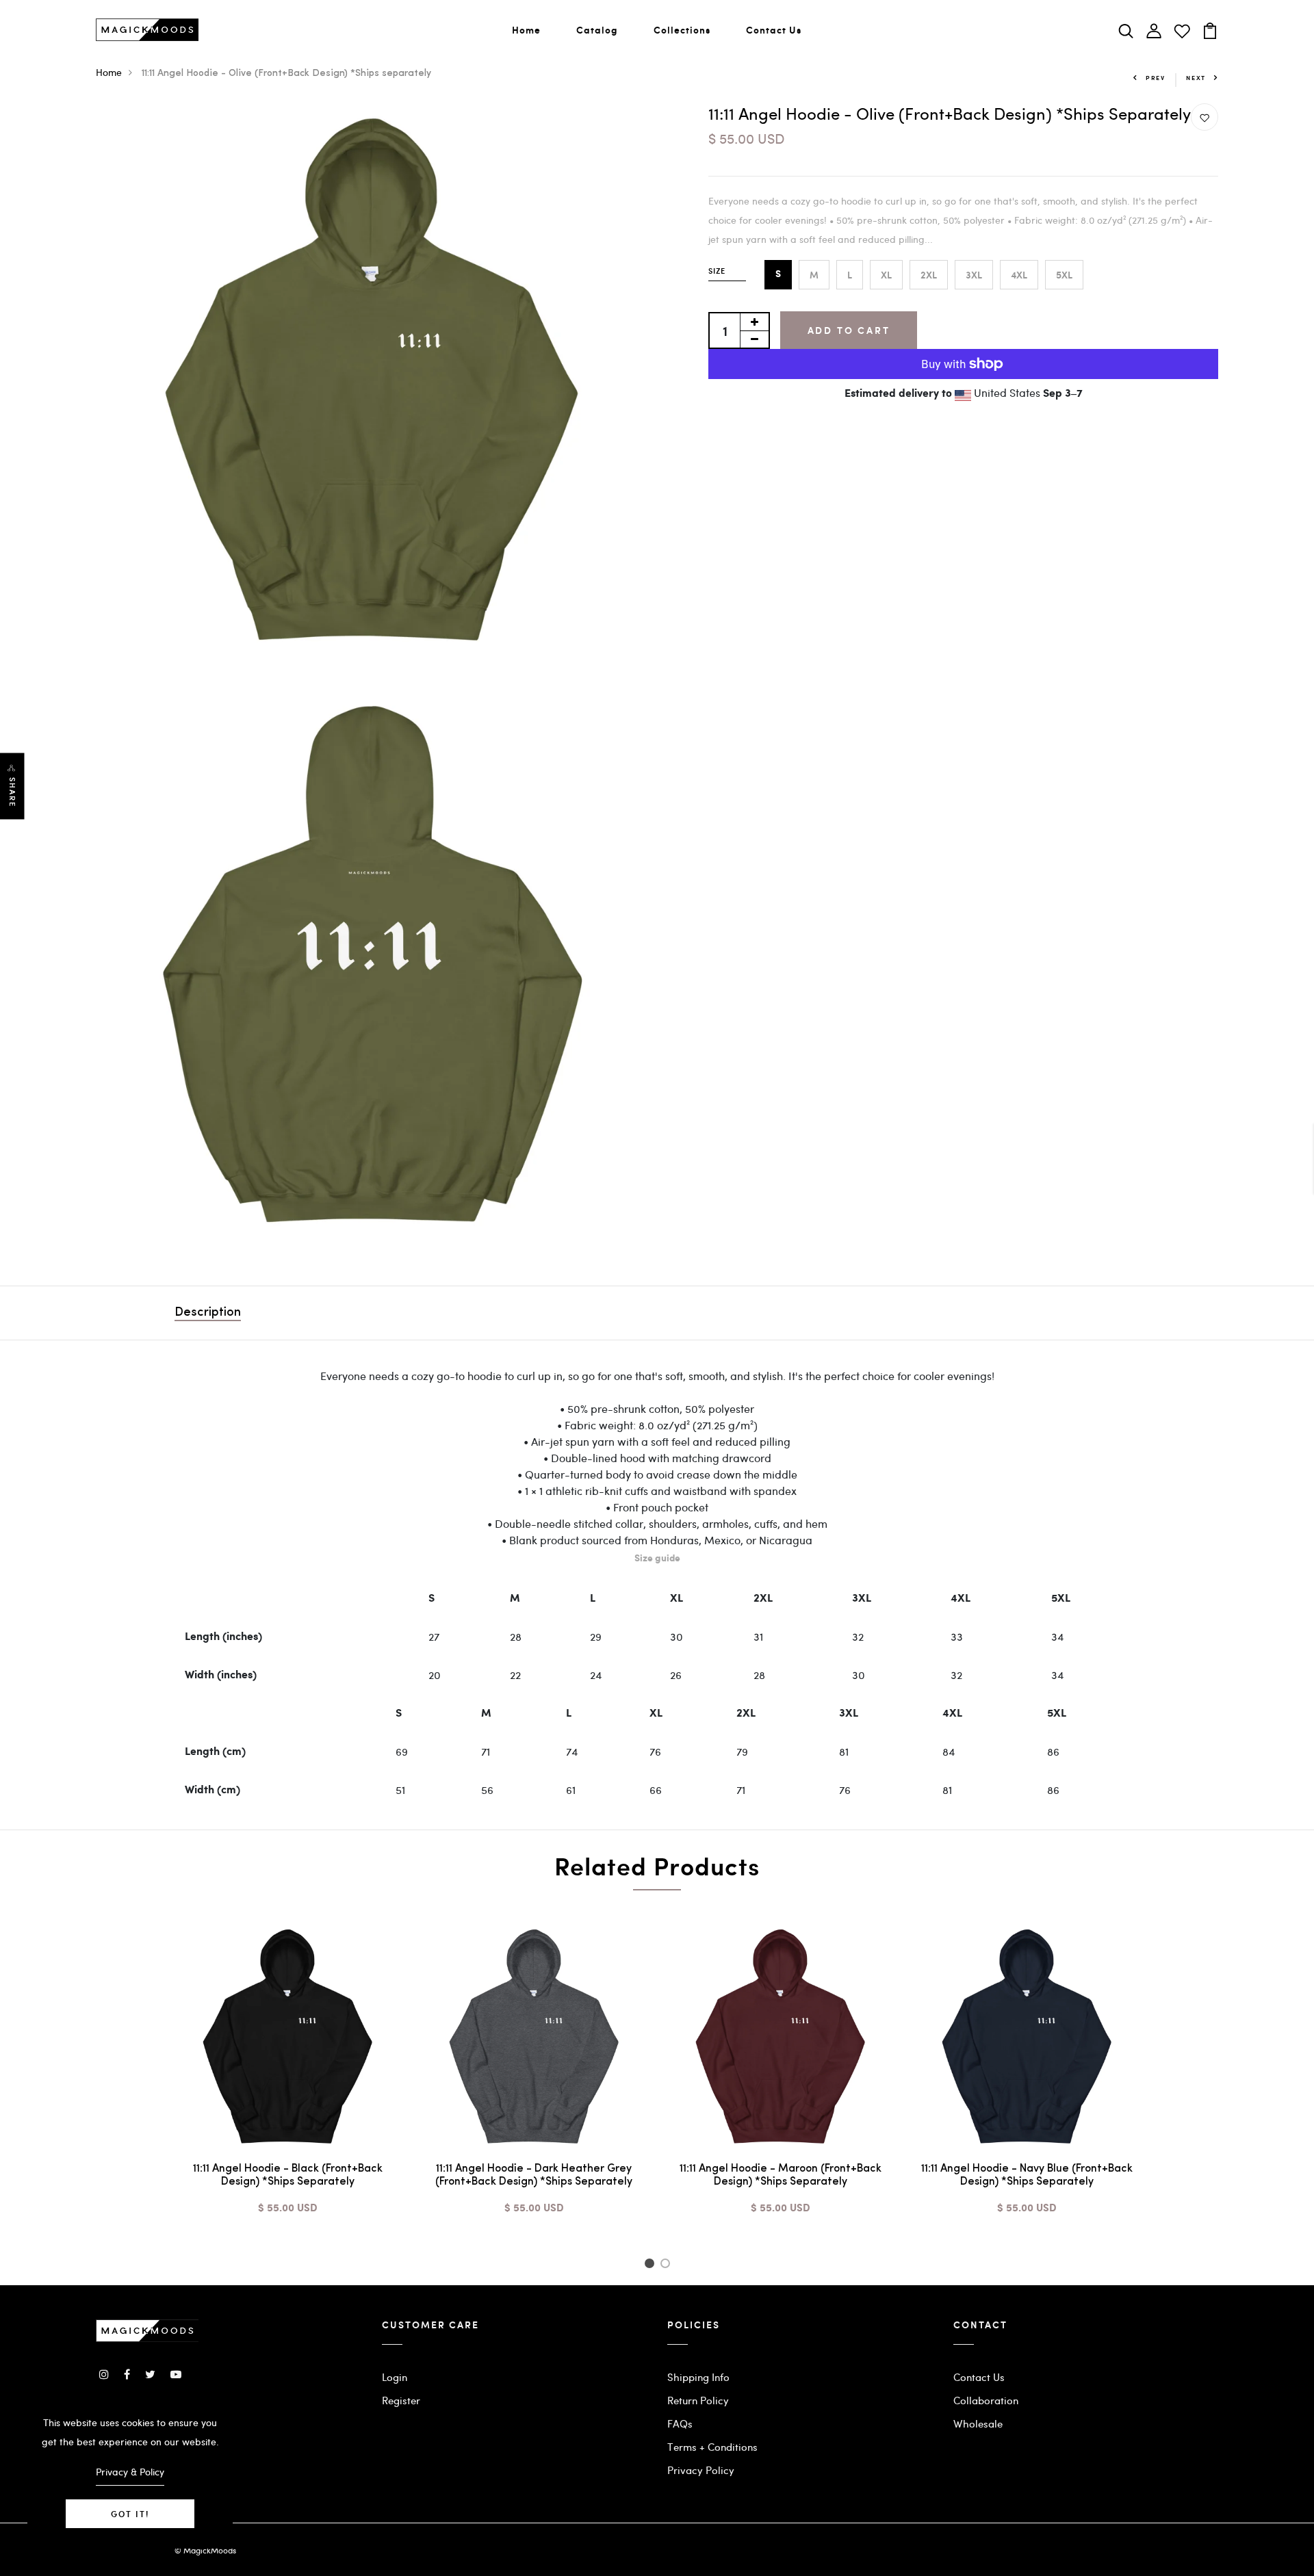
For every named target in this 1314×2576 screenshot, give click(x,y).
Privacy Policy (701, 2470)
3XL (974, 275)
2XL (929, 275)
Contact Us (774, 30)
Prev (1156, 78)
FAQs (680, 2423)
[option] (287, 2080)
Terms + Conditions (712, 2447)
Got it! (130, 2514)
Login (395, 2377)
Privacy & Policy (130, 2472)
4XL (1019, 275)
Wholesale (978, 2423)
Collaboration (986, 2400)
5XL (1064, 275)
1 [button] (651, 2265)
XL (886, 275)
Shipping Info (698, 2377)
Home (526, 30)
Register (401, 2400)
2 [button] (668, 2265)
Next (1196, 78)
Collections (682, 30)
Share (12, 792)
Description (208, 1313)
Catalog (597, 30)
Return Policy (698, 2400)
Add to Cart (849, 330)
